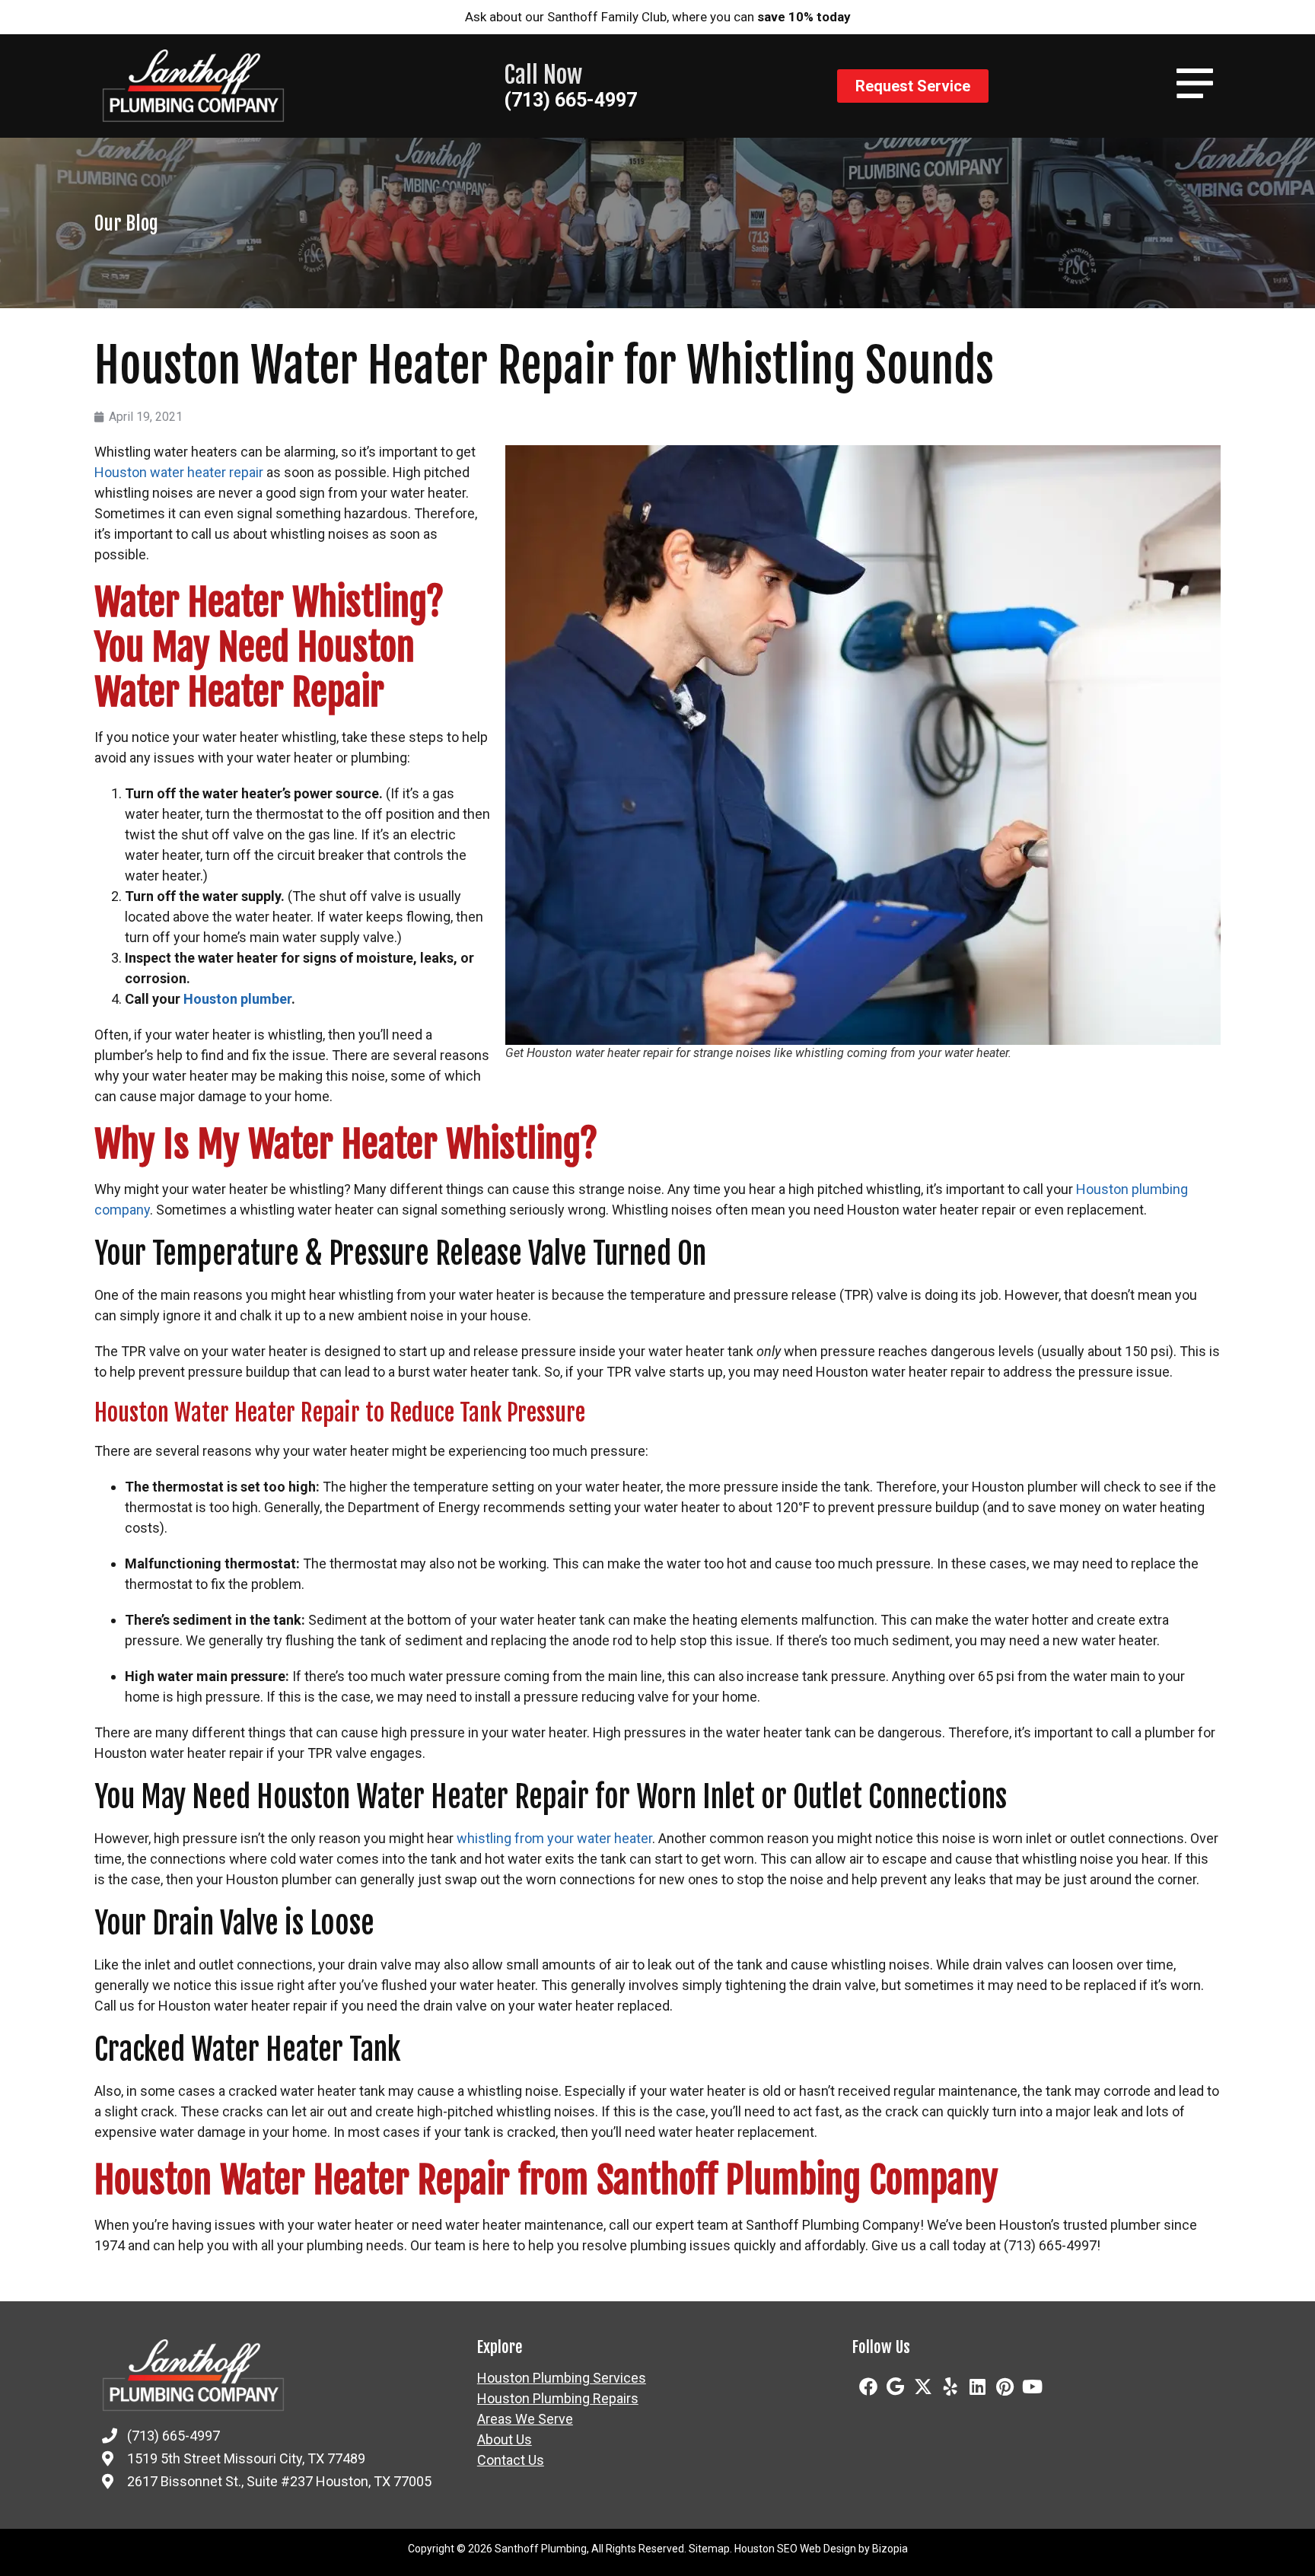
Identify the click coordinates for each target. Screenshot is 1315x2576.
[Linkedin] (978, 2387)
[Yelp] (950, 2387)
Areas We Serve (525, 2419)
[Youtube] (1033, 2387)
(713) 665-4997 (570, 100)
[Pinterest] (1005, 2387)
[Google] (896, 2387)
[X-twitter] (923, 2387)
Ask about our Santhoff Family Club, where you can (658, 17)
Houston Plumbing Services (562, 2378)
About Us (505, 2440)
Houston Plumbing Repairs (558, 2399)
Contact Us (511, 2460)
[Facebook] (868, 2387)
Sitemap (709, 2549)
